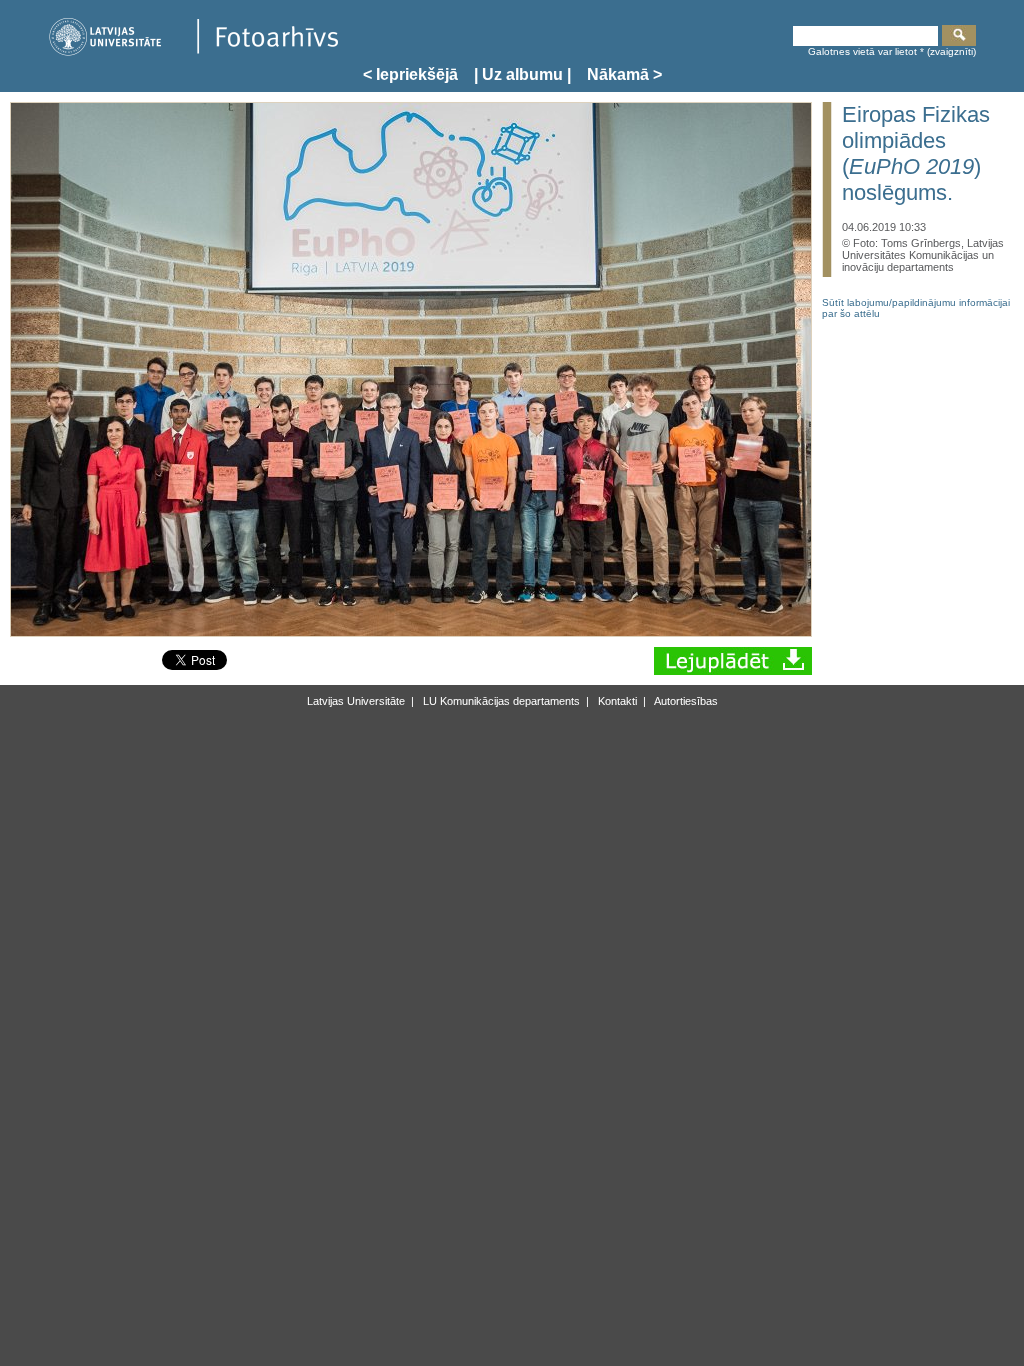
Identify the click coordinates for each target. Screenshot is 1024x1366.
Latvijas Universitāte (356, 701)
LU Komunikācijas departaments (500, 701)
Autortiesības (685, 701)
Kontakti (616, 701)
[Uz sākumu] (193, 52)
